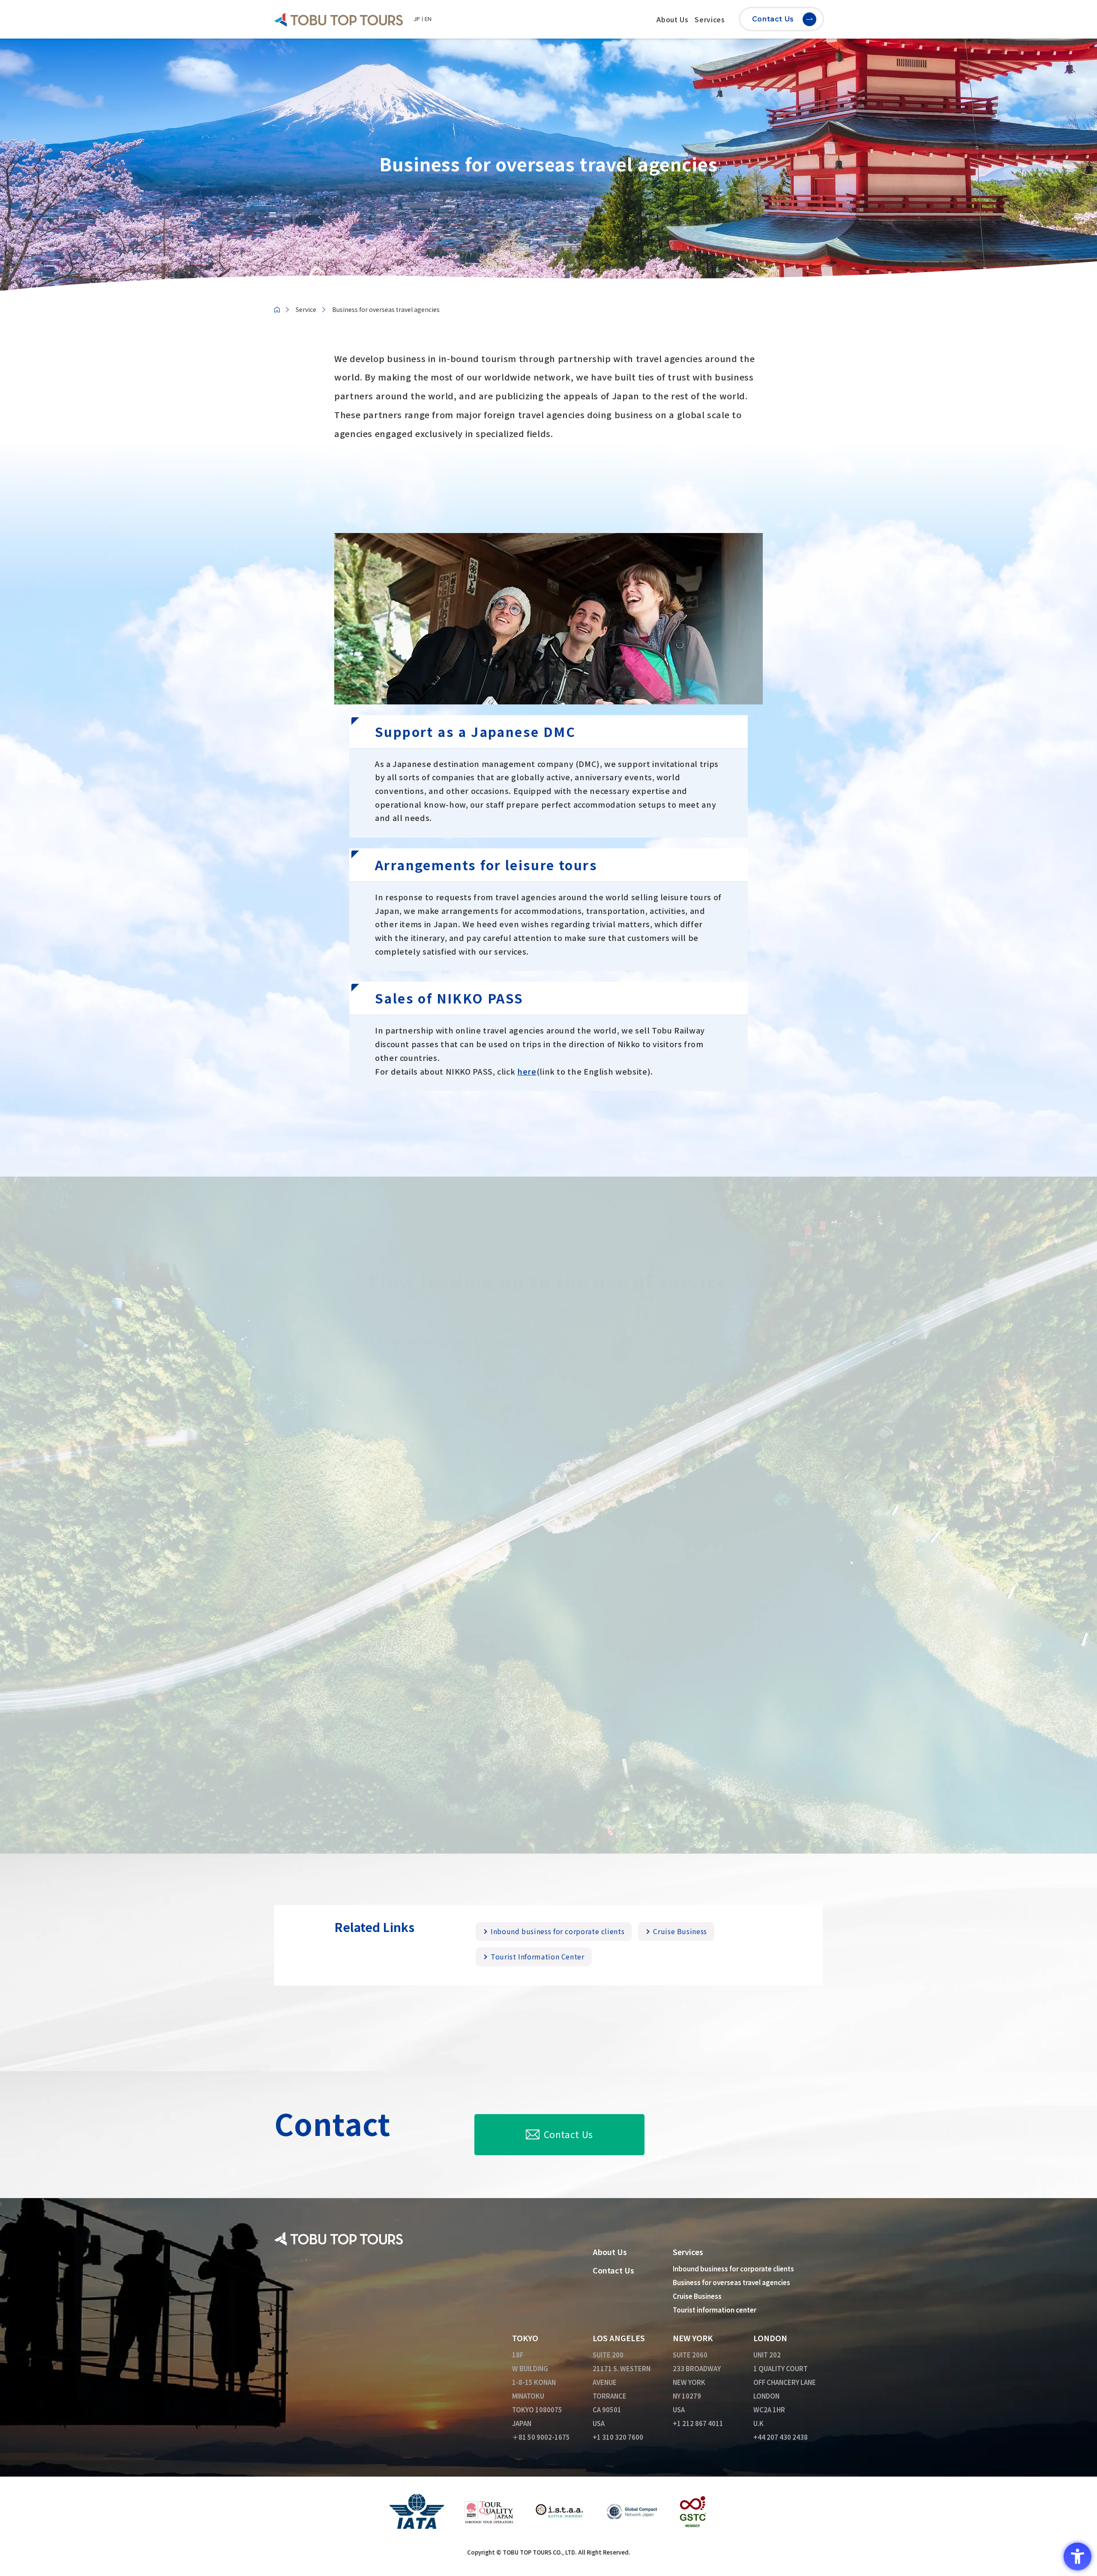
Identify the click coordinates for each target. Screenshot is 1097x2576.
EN (428, 19)
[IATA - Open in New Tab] (417, 2510)
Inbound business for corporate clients (557, 1931)
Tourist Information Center (538, 1957)
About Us (672, 19)
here (527, 1071)
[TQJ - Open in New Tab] (489, 2510)
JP (417, 19)
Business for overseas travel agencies (731, 2282)
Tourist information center (715, 2310)
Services (710, 19)
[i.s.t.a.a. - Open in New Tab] (560, 2510)
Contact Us (568, 2134)
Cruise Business (680, 1931)
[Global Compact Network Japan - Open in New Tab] (632, 2510)
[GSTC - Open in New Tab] (693, 2510)
